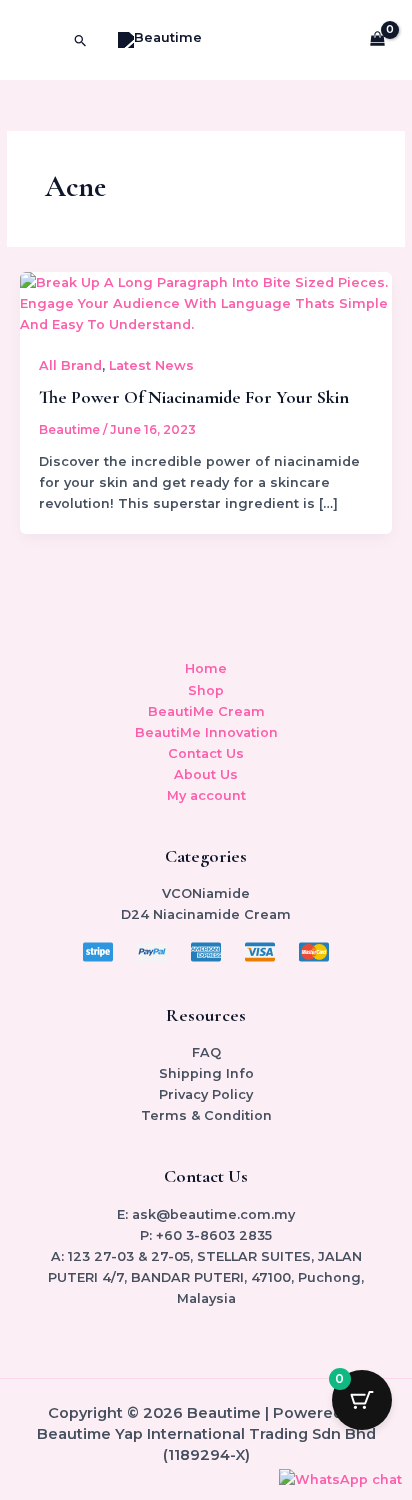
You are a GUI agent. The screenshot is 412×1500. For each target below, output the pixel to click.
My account (206, 795)
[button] (81, 40)
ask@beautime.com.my (213, 1214)
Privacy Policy (206, 1094)
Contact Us (206, 753)
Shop (206, 690)
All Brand (70, 365)
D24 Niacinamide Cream (206, 914)
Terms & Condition (206, 1115)
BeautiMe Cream (206, 711)
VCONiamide (206, 893)
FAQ (206, 1052)
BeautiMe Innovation (206, 732)
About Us (206, 774)
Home (206, 668)
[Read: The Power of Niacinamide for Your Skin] (206, 302)
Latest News (151, 365)
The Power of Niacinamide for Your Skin (194, 397)
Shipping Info (206, 1073)
